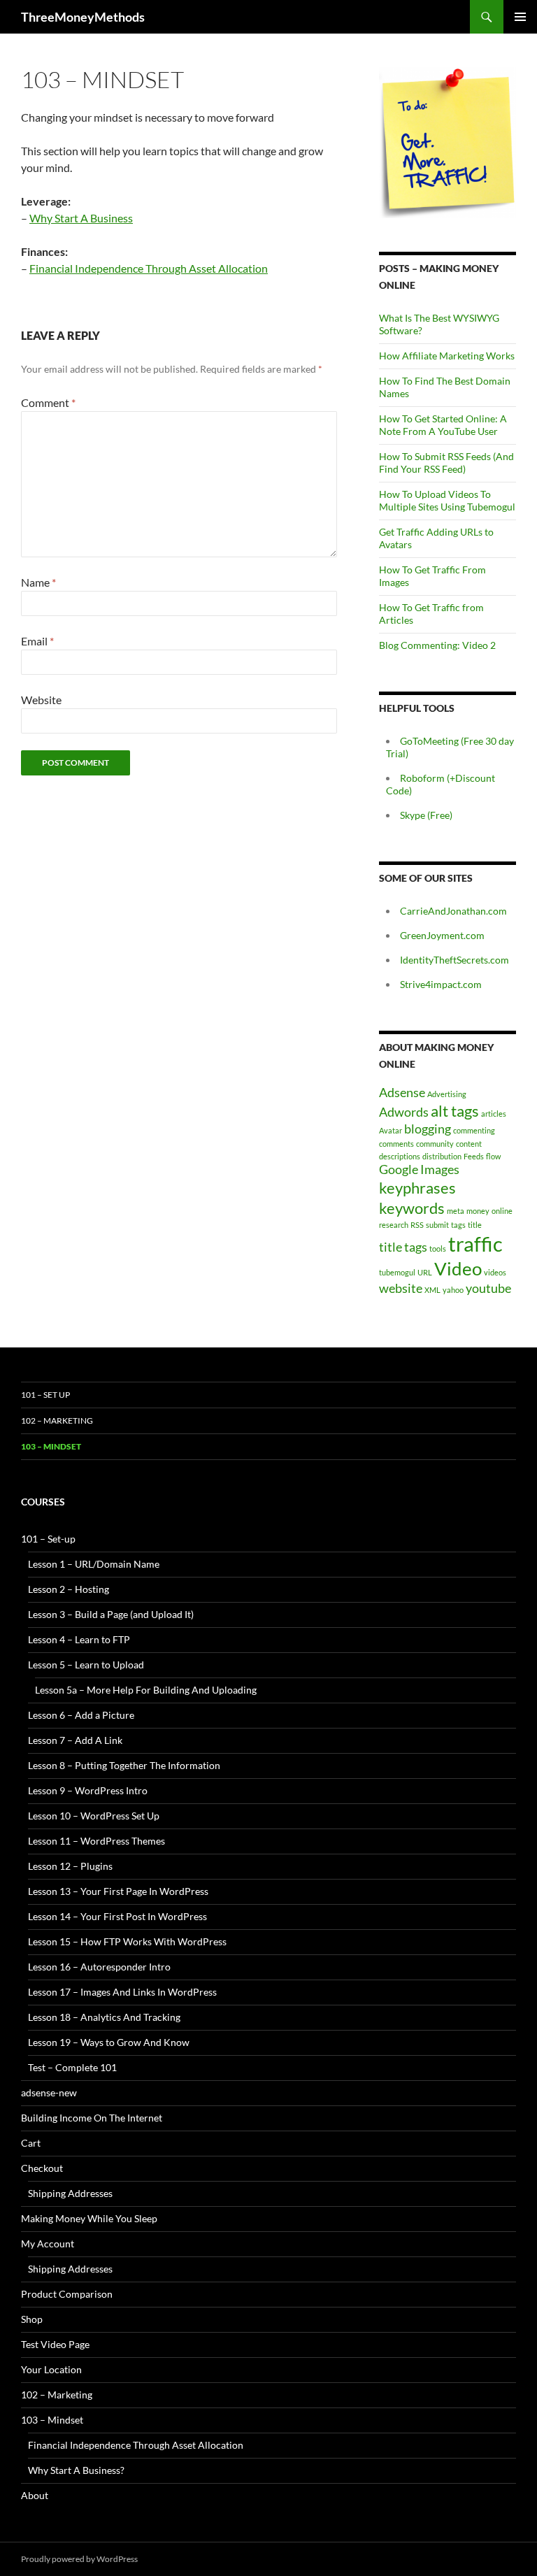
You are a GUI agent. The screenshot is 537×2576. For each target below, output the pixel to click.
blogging (428, 1129)
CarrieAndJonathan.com (453, 911)
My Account (48, 2244)
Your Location (51, 2369)
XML (432, 1290)
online (502, 1211)
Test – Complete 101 (72, 2067)
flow (493, 1156)
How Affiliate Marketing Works (447, 356)
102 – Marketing (57, 1421)
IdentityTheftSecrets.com (454, 960)
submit (437, 1225)
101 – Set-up (48, 1539)
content (469, 1144)
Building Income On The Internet (92, 2118)
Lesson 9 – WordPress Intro (88, 1790)
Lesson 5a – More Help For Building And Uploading (146, 1690)
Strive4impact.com (441, 984)
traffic (475, 1244)
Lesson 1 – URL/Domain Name (94, 1564)
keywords (412, 1208)
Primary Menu (520, 17)
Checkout (42, 2168)
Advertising (447, 1094)
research (394, 1225)
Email (37, 641)
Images (440, 1169)
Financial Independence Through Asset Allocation (149, 268)
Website (41, 700)
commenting (474, 1130)
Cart (31, 2143)
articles (494, 1114)
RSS (417, 1225)
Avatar (391, 1130)
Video (458, 1268)
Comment (48, 402)
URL (425, 1272)
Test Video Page (55, 2344)
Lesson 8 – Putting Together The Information (124, 1765)
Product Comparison (67, 2294)
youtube (488, 1288)
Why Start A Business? (76, 2470)
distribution (442, 1156)
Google (399, 1169)
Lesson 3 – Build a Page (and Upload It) (111, 1614)
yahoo (453, 1290)
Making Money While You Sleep (89, 2218)
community (435, 1144)
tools (438, 1248)
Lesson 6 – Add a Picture (81, 1715)
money (478, 1211)
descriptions (400, 1156)
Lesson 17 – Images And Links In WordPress (122, 1992)
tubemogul (397, 1272)
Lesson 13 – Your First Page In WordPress (118, 1891)
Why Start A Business (81, 218)
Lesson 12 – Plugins (70, 1866)
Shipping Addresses (70, 2193)
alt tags (455, 1111)
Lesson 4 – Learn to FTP (79, 1639)
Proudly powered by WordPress (79, 2559)
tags (458, 1225)
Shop (32, 2319)
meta (456, 1211)
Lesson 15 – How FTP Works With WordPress (127, 1941)
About (35, 2495)
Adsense (402, 1093)
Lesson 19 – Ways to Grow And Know (109, 2042)
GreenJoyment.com (442, 935)
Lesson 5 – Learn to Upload (86, 1665)
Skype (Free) (426, 815)
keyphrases (417, 1188)
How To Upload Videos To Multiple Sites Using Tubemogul (447, 500)
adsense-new (49, 2092)
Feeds (474, 1156)
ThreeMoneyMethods (83, 17)
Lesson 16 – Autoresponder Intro (99, 1967)
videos (495, 1272)
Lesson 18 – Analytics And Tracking (104, 2017)
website (401, 1288)
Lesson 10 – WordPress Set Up (94, 1816)
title (475, 1225)
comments (396, 1144)
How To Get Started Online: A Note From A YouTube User (443, 425)
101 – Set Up (45, 1395)
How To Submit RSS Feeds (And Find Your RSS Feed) (446, 463)
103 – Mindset (51, 1446)
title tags (403, 1247)
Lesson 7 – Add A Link (75, 1740)
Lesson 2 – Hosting (69, 1589)
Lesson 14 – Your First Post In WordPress (117, 1916)
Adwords (404, 1112)
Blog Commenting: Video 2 (437, 645)
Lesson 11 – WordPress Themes (96, 1841)
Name (38, 582)
